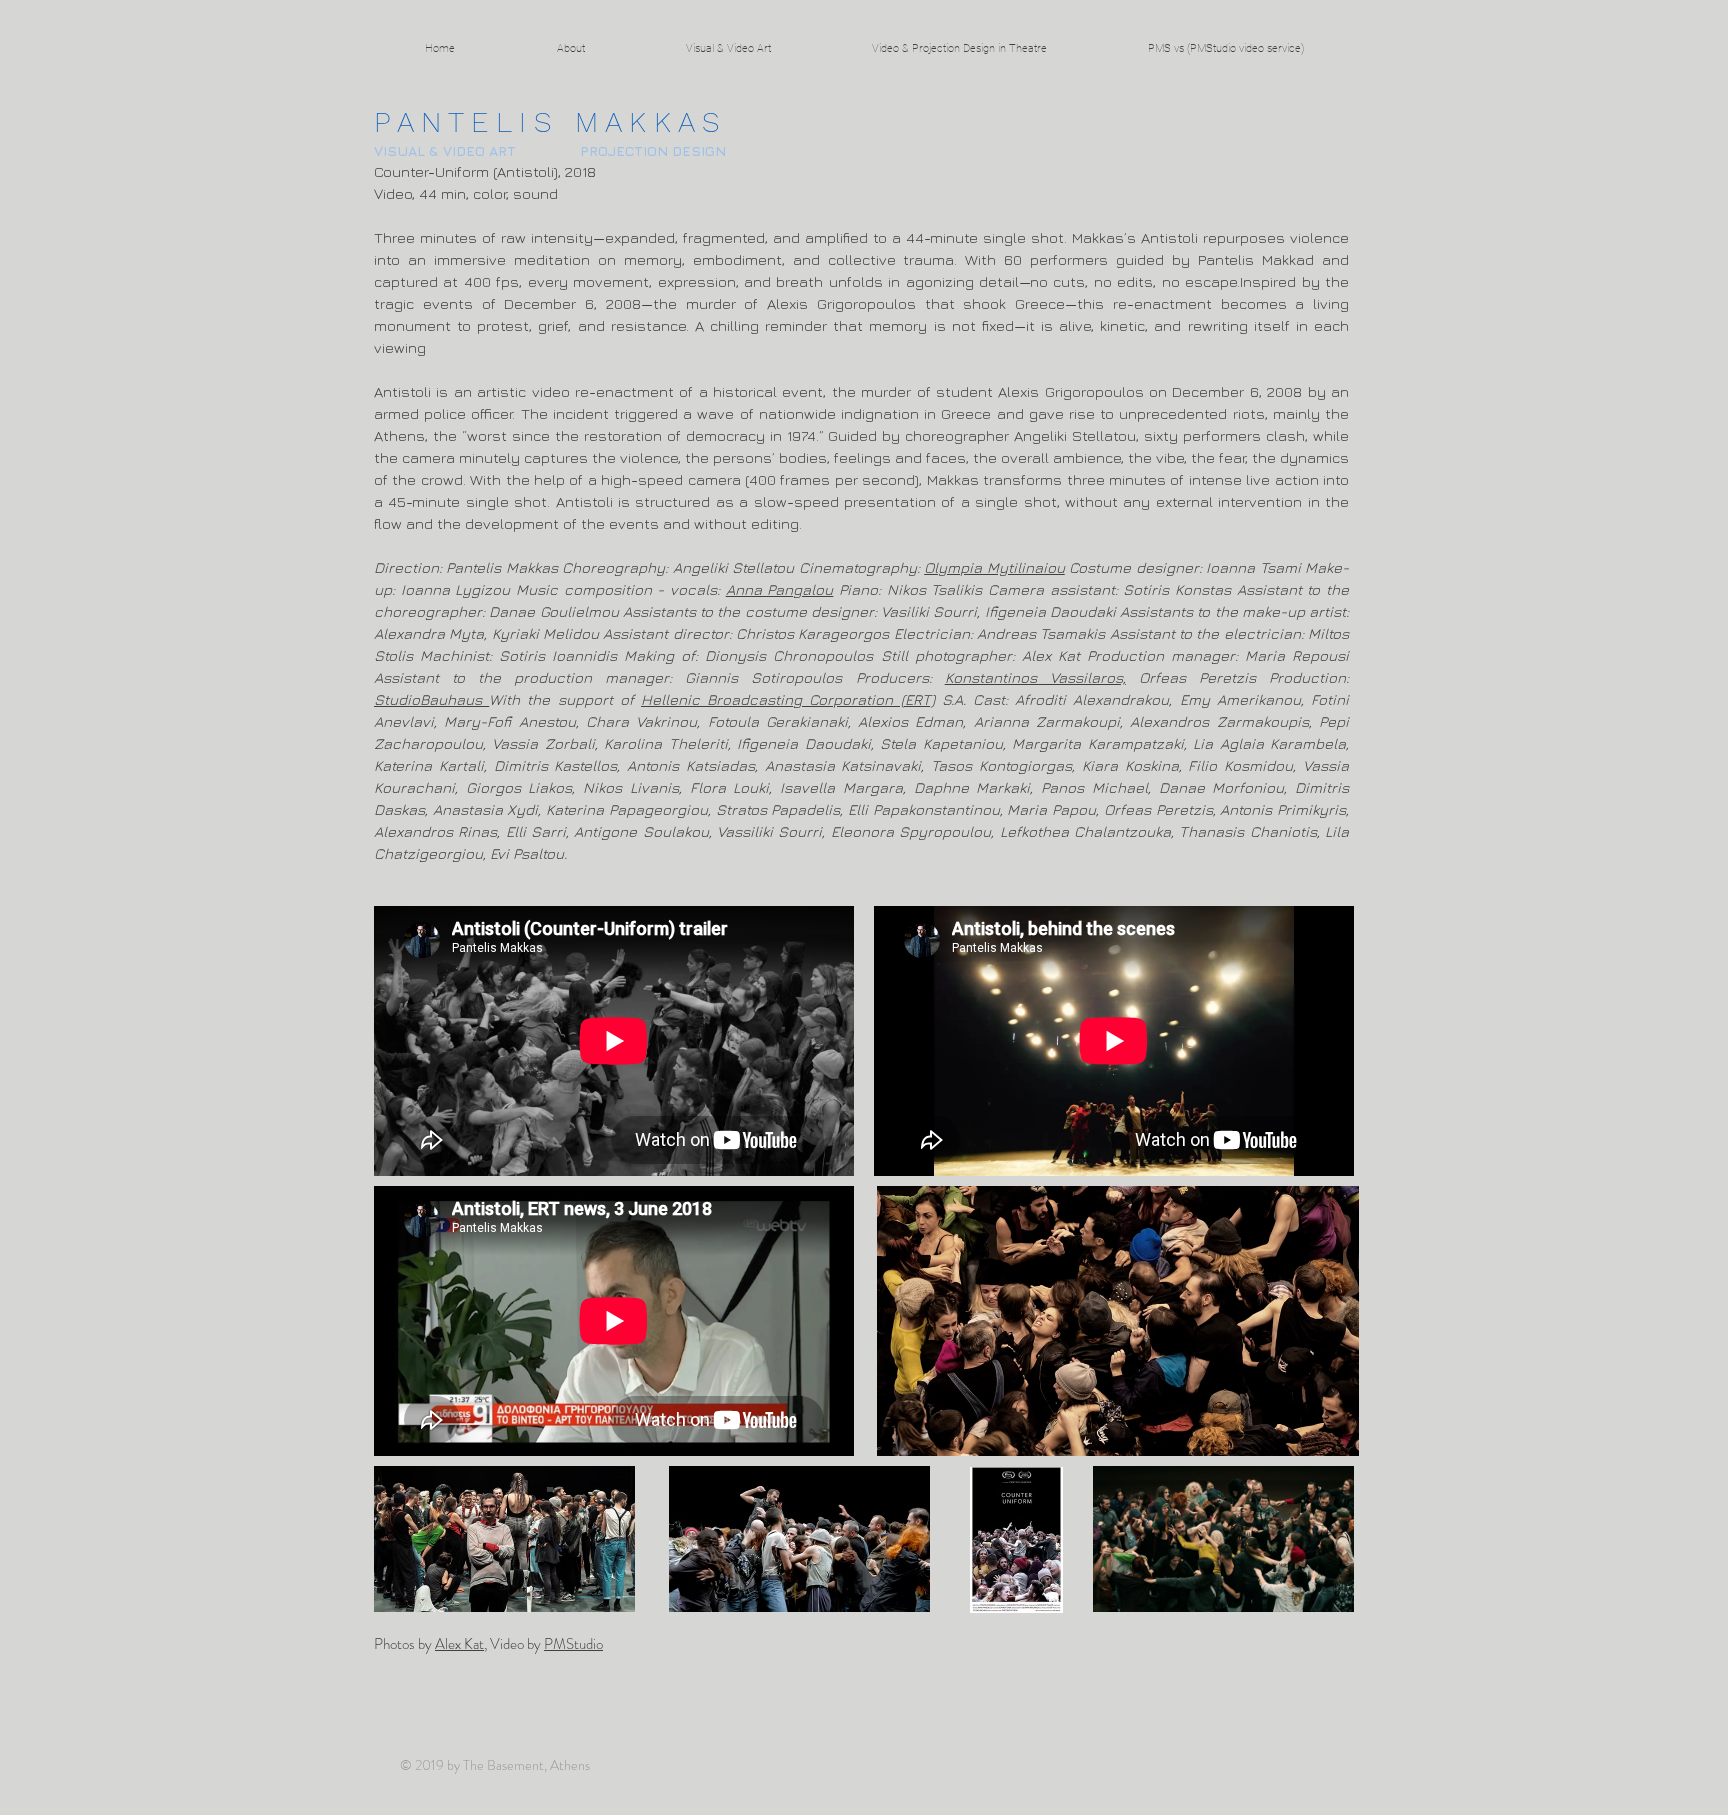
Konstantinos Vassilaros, (1035, 677)
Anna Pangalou (780, 589)
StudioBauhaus (431, 699)
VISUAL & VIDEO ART (445, 150)
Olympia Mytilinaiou (994, 567)
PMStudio (573, 1644)
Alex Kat (459, 1644)
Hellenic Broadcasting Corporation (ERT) (788, 699)
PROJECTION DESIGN (653, 150)
